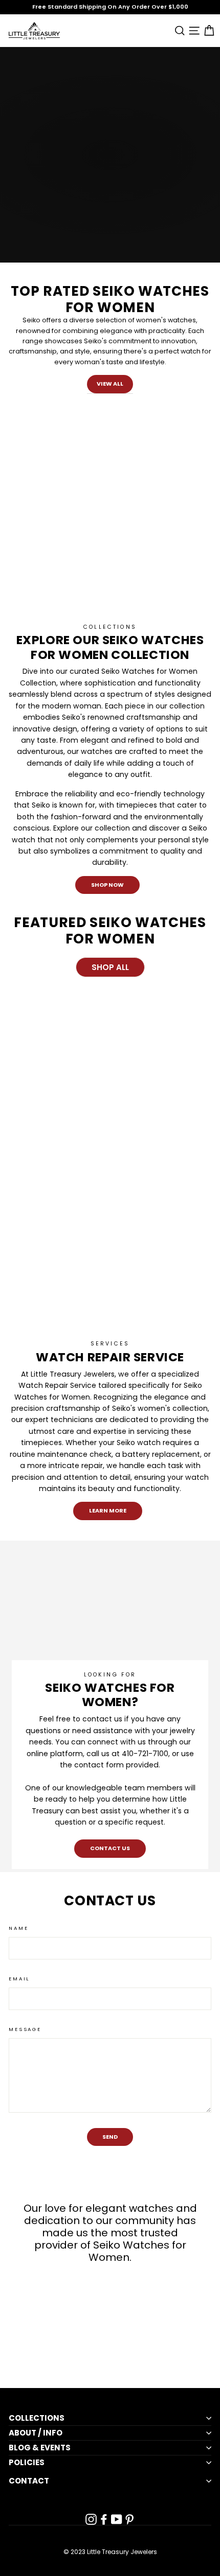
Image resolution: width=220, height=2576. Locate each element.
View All (110, 384)
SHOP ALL (110, 967)
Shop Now (107, 885)
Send (110, 2137)
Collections (37, 2418)
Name (18, 1928)
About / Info (36, 2433)
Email (19, 1979)
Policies (27, 2463)
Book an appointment (61, 206)
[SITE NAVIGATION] (193, 30)
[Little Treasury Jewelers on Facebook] (104, 2519)
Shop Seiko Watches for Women (76, 186)
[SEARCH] (178, 30)
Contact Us (110, 1848)
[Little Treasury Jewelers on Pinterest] (129, 2519)
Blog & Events (40, 2448)
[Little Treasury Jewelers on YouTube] (117, 2519)
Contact (29, 2481)
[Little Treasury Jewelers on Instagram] (91, 2519)
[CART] (207, 30)
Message (25, 2029)
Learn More (108, 1510)
